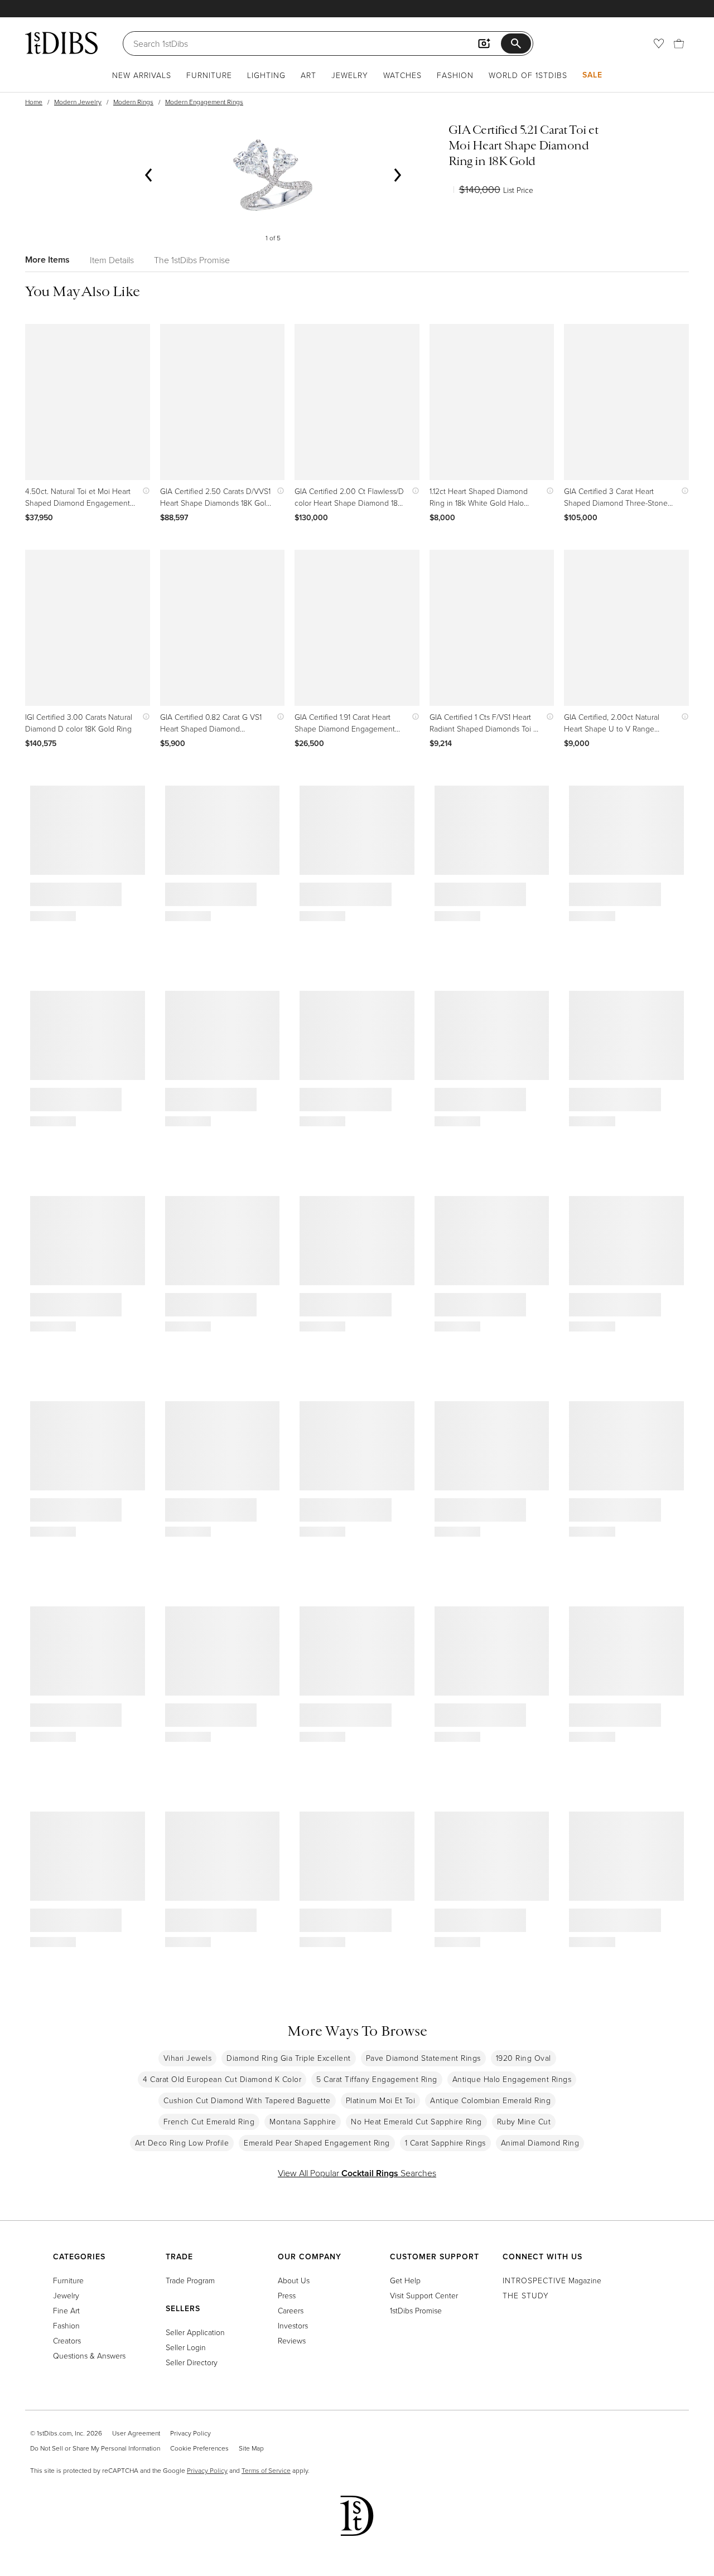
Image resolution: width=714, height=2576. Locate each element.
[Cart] (679, 43)
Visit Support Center (424, 2295)
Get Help (405, 2280)
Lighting (266, 75)
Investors (293, 2325)
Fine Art (66, 2310)
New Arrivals (142, 75)
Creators (67, 2340)
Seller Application (195, 2332)
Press (287, 2295)
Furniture (209, 75)
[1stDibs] (61, 43)
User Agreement (136, 2433)
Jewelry (350, 75)
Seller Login (186, 2347)
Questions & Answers (89, 2355)
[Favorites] (659, 43)
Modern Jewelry (78, 102)
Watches (402, 75)
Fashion (455, 75)
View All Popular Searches (357, 2173)
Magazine (552, 2280)
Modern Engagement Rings (204, 102)
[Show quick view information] (144, 491)
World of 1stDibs (528, 75)
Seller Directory (192, 2362)
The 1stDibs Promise (192, 260)
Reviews (292, 2340)
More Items (47, 260)
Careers (291, 2310)
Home (34, 102)
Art (308, 75)
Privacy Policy (190, 2433)
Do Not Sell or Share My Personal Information (95, 2448)
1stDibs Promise (416, 2310)
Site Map (251, 2448)
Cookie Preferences (199, 2448)
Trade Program (190, 2280)
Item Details (112, 260)
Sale (592, 75)
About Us (294, 2280)
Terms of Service (266, 2470)
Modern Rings (133, 102)
